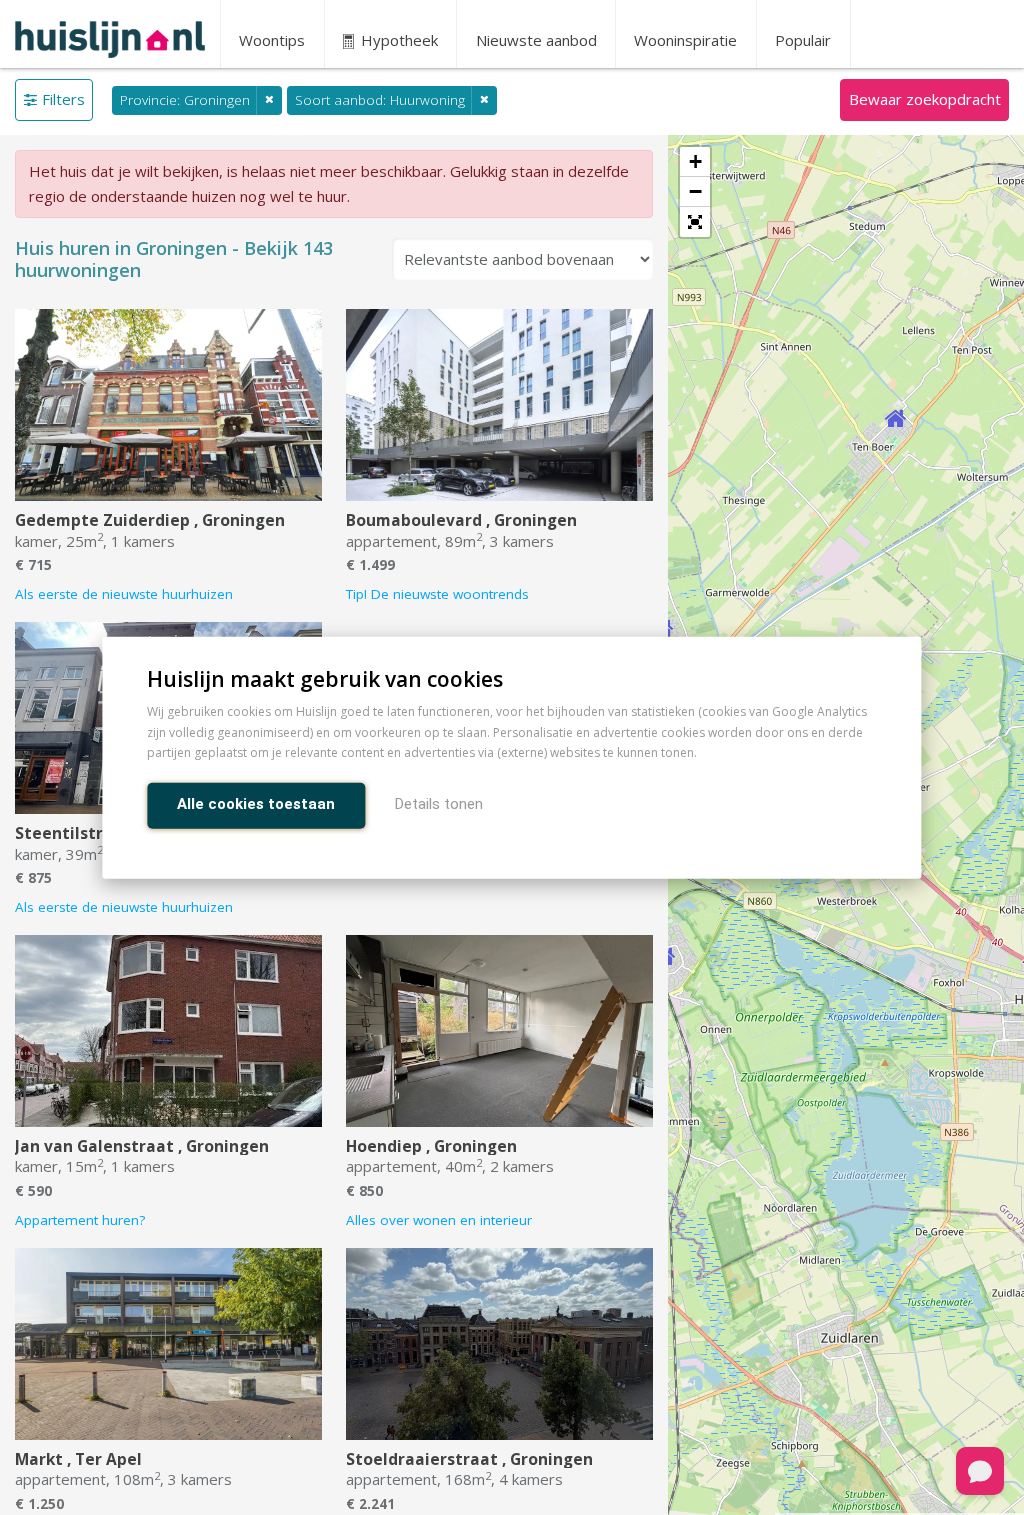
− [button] (695, 191)
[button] (695, 222)
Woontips (272, 40)
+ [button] (695, 161)
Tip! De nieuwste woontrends (437, 594)
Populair (803, 40)
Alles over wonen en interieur (439, 1220)
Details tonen (439, 804)
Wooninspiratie (685, 40)
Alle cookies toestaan (256, 804)
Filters (63, 99)
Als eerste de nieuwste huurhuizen (124, 594)
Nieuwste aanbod (536, 40)
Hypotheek (397, 40)
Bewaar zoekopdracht (925, 99)
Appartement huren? (80, 1220)
